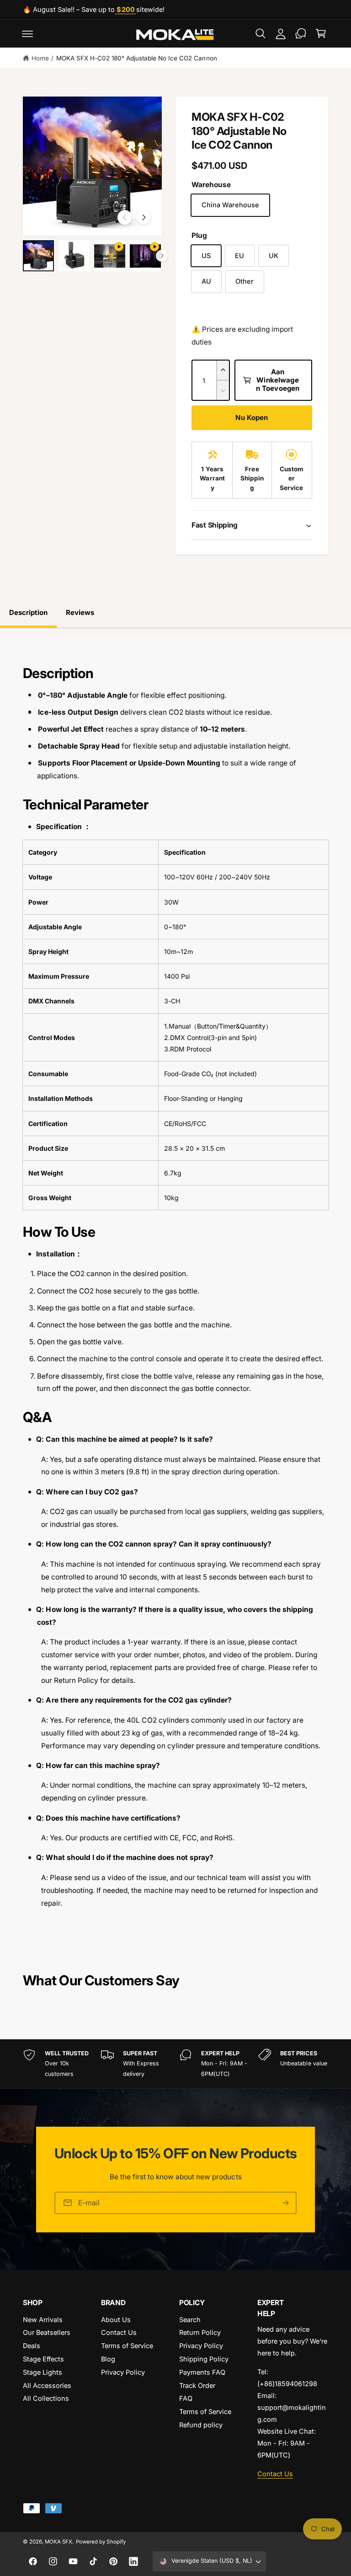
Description (28, 612)
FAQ (186, 2398)
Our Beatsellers (47, 2332)
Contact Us (119, 2332)
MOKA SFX (58, 2542)
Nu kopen (252, 418)
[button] (27, 33)
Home (40, 58)
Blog (108, 2359)
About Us (116, 2320)
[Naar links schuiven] (125, 217)
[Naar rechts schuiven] (144, 217)
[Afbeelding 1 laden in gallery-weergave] (38, 256)
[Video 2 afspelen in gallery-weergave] (145, 256)
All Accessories (47, 2385)
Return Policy (200, 2332)
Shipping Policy (204, 2359)
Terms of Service (127, 2346)
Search (190, 2320)
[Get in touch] (301, 33)
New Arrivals (43, 2320)
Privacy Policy (123, 2372)
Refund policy (201, 2425)
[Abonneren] (286, 2203)
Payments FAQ (202, 2372)
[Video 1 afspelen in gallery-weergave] (110, 256)
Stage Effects (43, 2359)
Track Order (197, 2385)
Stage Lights (43, 2372)
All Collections (46, 2398)
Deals (32, 2346)
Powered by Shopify (101, 2542)
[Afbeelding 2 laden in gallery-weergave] (74, 256)
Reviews (80, 612)
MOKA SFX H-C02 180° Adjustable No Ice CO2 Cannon (137, 58)
